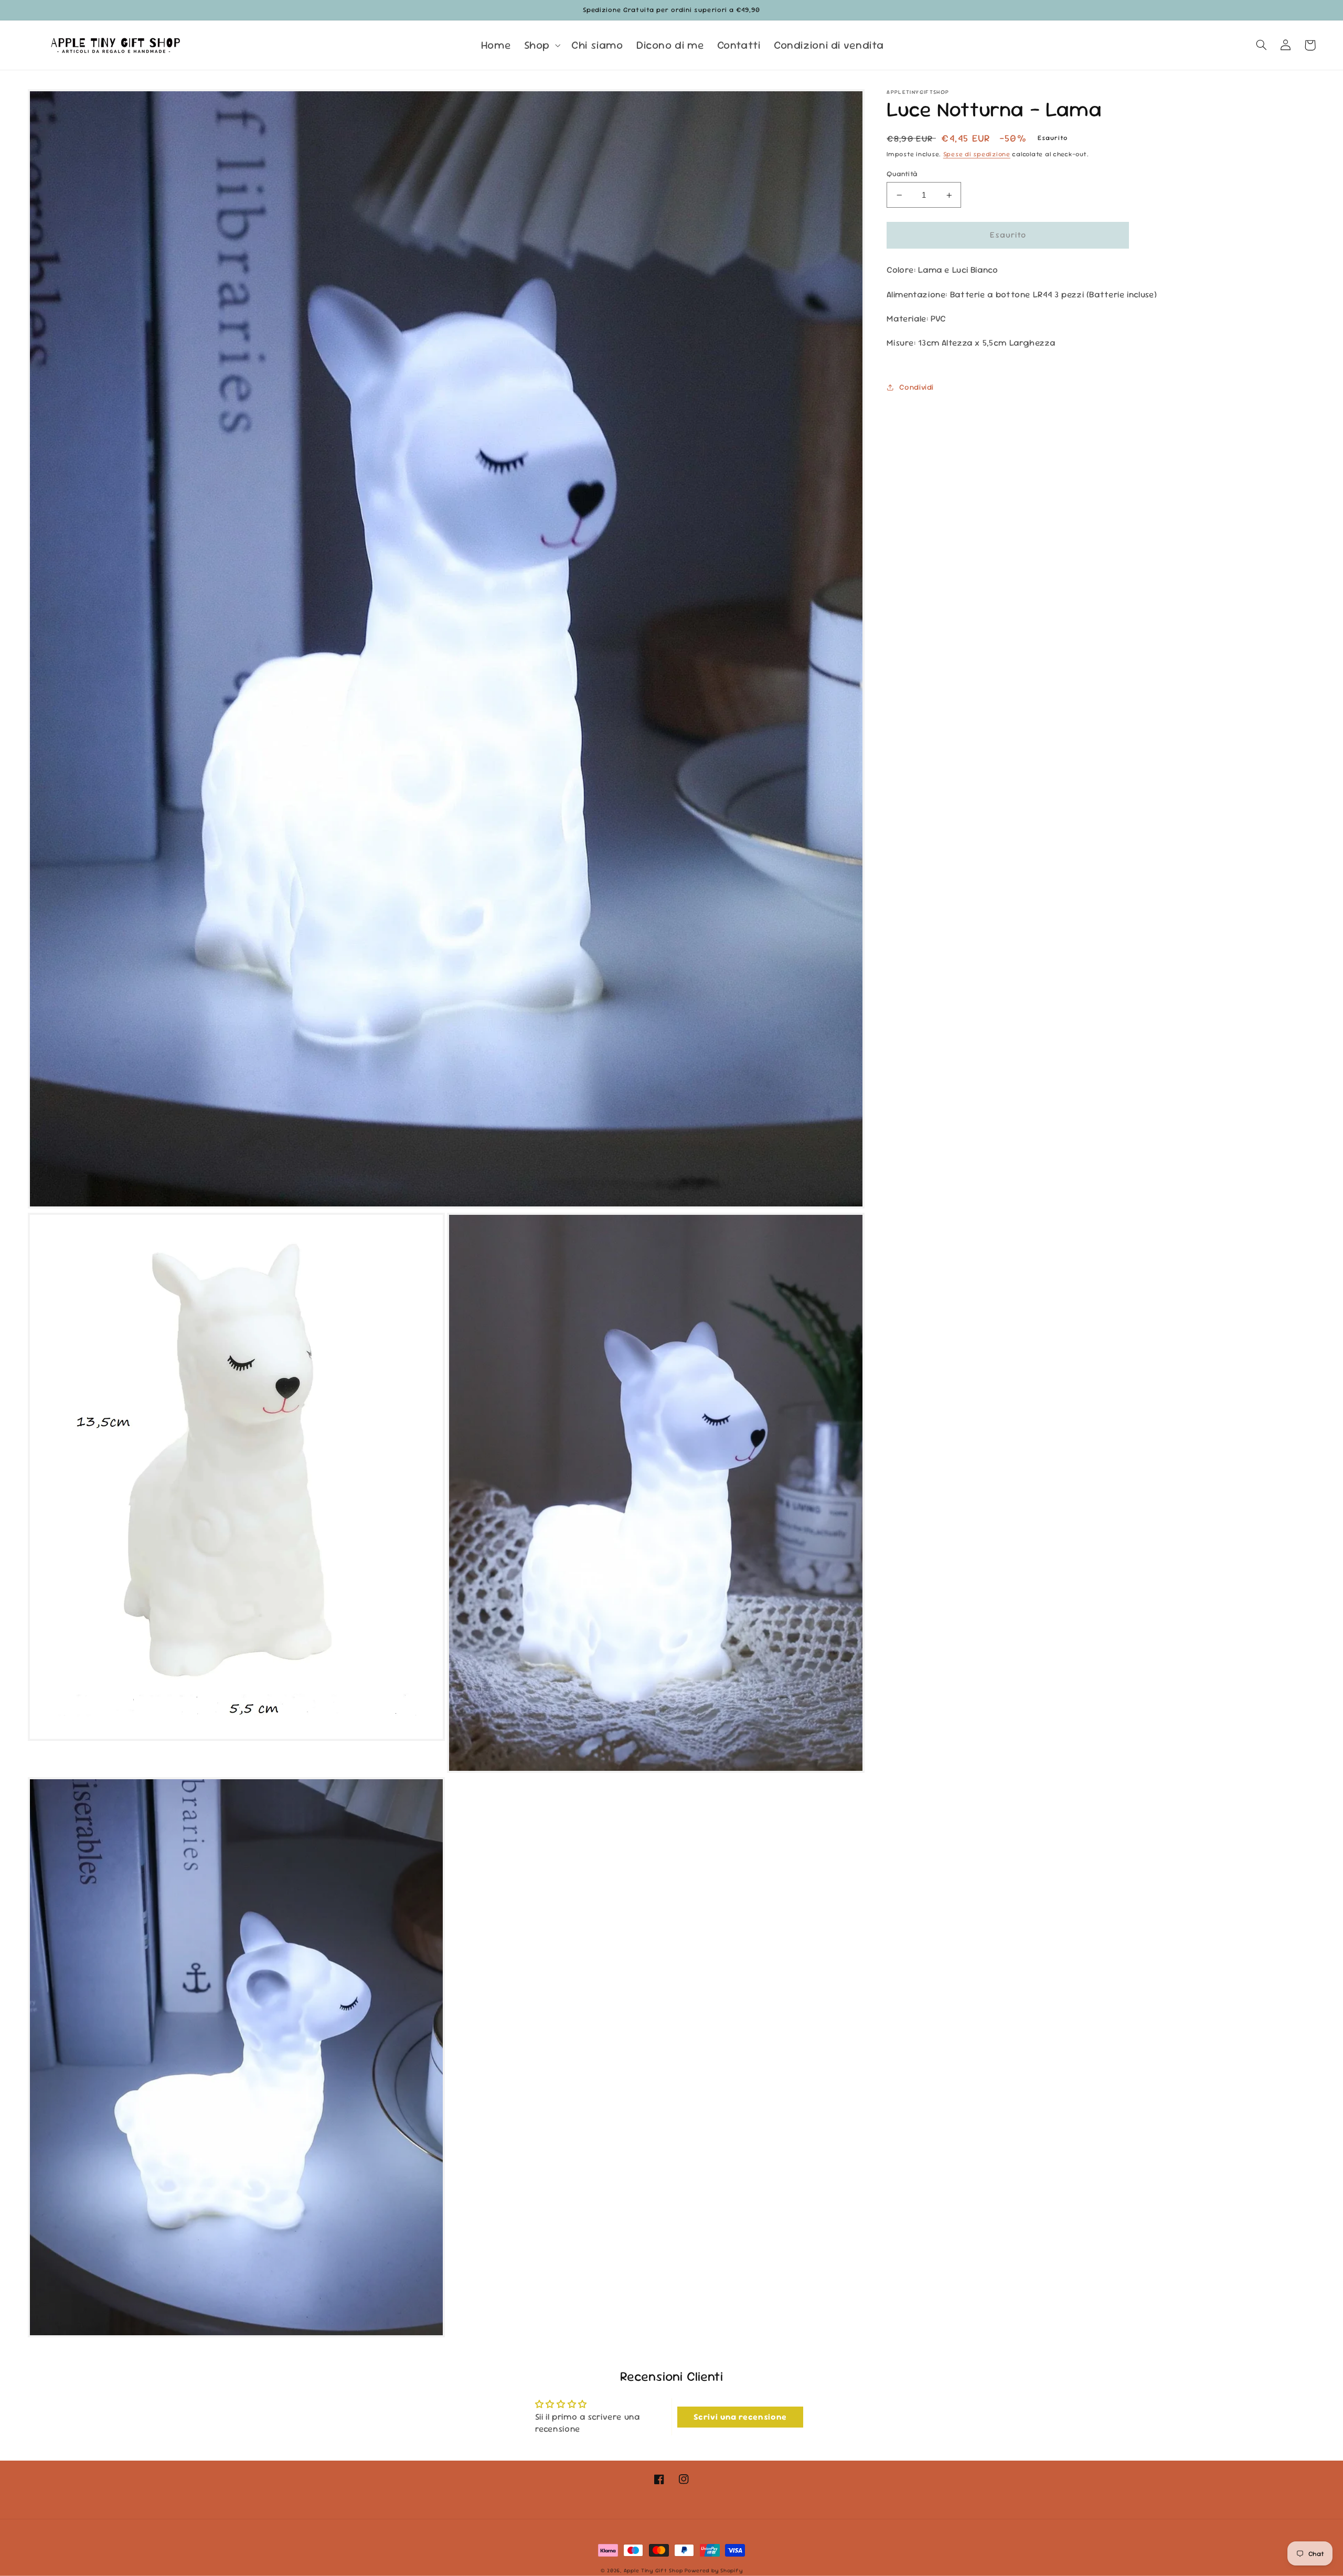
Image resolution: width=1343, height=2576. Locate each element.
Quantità (902, 174)
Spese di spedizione (977, 154)
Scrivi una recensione (740, 2417)
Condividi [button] (916, 387)
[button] (541, 45)
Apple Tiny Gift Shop (653, 2570)
